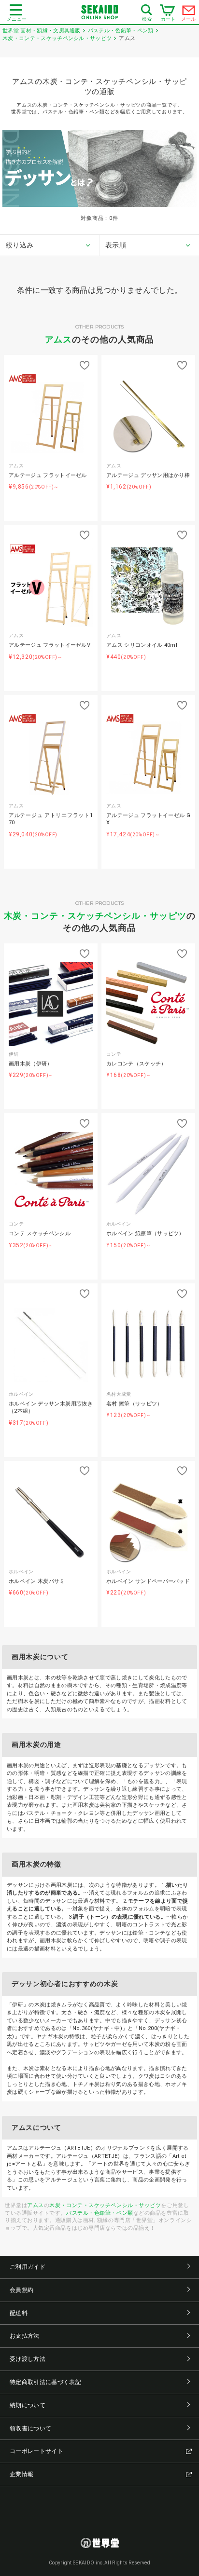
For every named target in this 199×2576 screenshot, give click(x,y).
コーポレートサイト (36, 2451)
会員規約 (21, 2290)
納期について (28, 2405)
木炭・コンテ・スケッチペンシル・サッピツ (95, 916)
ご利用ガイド (28, 2267)
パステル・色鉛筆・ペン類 (100, 2213)
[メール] (189, 13)
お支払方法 (25, 2336)
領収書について (30, 2428)
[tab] (50, 245)
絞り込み (20, 245)
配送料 (19, 2313)
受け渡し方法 (28, 2359)
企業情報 (21, 2474)
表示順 (116, 245)
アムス (59, 339)
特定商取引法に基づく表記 (45, 2382)
